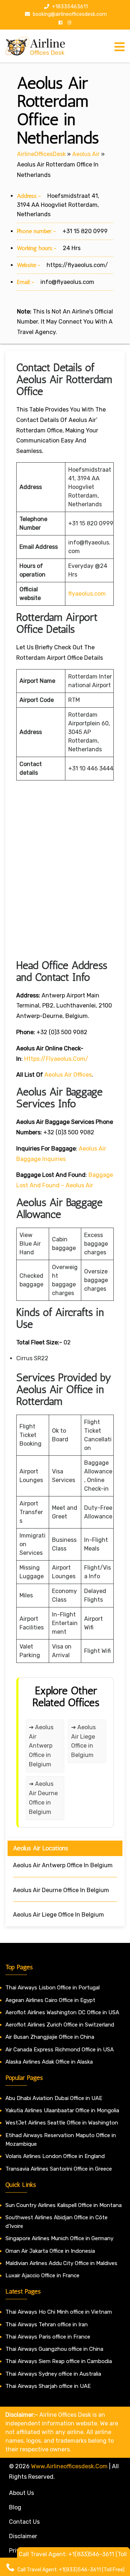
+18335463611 (69, 7)
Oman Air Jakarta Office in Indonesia (50, 2251)
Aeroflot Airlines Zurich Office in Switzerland (60, 2025)
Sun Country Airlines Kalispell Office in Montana (64, 2205)
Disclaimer (23, 2536)
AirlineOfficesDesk (41, 154)
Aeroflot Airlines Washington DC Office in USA (62, 2012)
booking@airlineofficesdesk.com (69, 14)
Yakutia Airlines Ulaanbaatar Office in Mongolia (62, 2110)
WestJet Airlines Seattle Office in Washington (62, 2123)
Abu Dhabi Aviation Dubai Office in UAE (54, 2098)
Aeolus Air (86, 154)
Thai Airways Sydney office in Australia (53, 2374)
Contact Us (24, 2522)
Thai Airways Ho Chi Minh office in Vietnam (59, 2312)
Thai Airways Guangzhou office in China (54, 2349)
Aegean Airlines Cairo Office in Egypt (50, 2000)
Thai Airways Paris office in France (48, 2337)
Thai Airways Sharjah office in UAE (48, 2386)
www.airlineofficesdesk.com (69, 2466)
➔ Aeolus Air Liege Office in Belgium (83, 1741)
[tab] (120, 47)
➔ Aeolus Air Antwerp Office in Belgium (41, 1746)
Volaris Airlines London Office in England (55, 2156)
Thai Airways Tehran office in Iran (47, 2324)
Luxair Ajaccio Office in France (42, 2275)
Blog (15, 2507)
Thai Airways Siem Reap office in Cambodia (59, 2361)
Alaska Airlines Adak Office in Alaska (49, 2062)
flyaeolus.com (87, 594)
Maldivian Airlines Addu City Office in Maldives (61, 2263)
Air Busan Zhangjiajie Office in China (50, 2037)
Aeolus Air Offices (68, 1075)
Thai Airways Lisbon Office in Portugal (53, 1988)
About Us (21, 2493)
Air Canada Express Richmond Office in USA (60, 2050)
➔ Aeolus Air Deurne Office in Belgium (43, 1798)
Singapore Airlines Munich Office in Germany (59, 2238)
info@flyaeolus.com (67, 282)
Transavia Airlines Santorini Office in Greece (59, 2169)
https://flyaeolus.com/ (77, 265)
